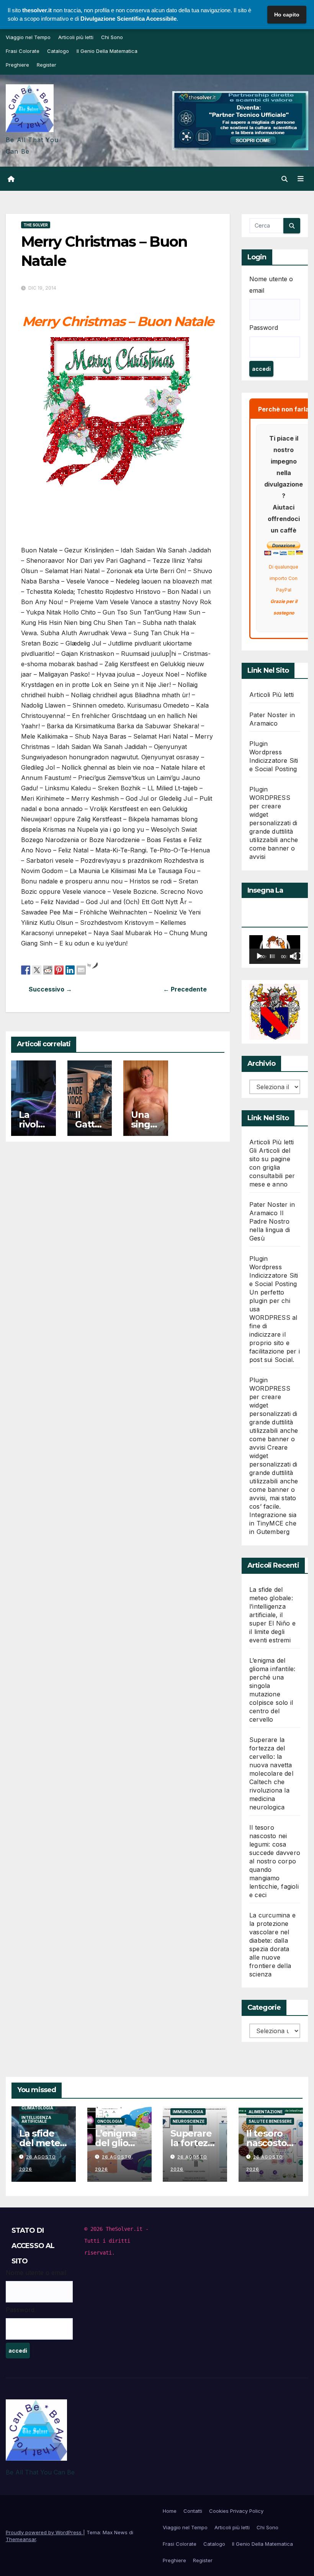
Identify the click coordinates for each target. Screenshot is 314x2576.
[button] (285, 179)
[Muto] (293, 956)
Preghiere (17, 65)
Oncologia (110, 2121)
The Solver (36, 225)
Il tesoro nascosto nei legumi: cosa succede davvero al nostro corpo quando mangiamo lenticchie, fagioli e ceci (275, 1861)
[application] (275, 950)
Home (170, 2511)
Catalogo (58, 51)
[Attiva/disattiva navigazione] (301, 179)
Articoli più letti (76, 37)
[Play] (259, 956)
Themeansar (21, 2539)
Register (47, 65)
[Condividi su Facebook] (26, 970)
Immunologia (188, 2112)
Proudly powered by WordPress (44, 2532)
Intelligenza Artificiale (36, 2119)
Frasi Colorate (23, 51)
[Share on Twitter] (37, 970)
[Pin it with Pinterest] (59, 970)
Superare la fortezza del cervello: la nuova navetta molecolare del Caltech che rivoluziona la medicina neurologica (271, 1773)
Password (264, 328)
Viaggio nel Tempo (28, 37)
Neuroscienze (189, 2121)
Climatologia (37, 2108)
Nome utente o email (271, 285)
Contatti (193, 2511)
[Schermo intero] (298, 956)
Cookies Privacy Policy (236, 2511)
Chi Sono (112, 37)
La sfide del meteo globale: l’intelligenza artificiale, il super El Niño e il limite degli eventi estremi (272, 1615)
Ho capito (287, 15)
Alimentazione (266, 2112)
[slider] (272, 956)
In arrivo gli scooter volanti (70, 989)
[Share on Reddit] (48, 970)
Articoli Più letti (272, 695)
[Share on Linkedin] (70, 970)
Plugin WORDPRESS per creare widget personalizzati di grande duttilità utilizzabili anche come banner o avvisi (274, 823)
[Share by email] (81, 970)
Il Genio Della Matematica (107, 51)
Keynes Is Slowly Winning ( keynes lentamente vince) (166, 989)
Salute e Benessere (270, 2121)
